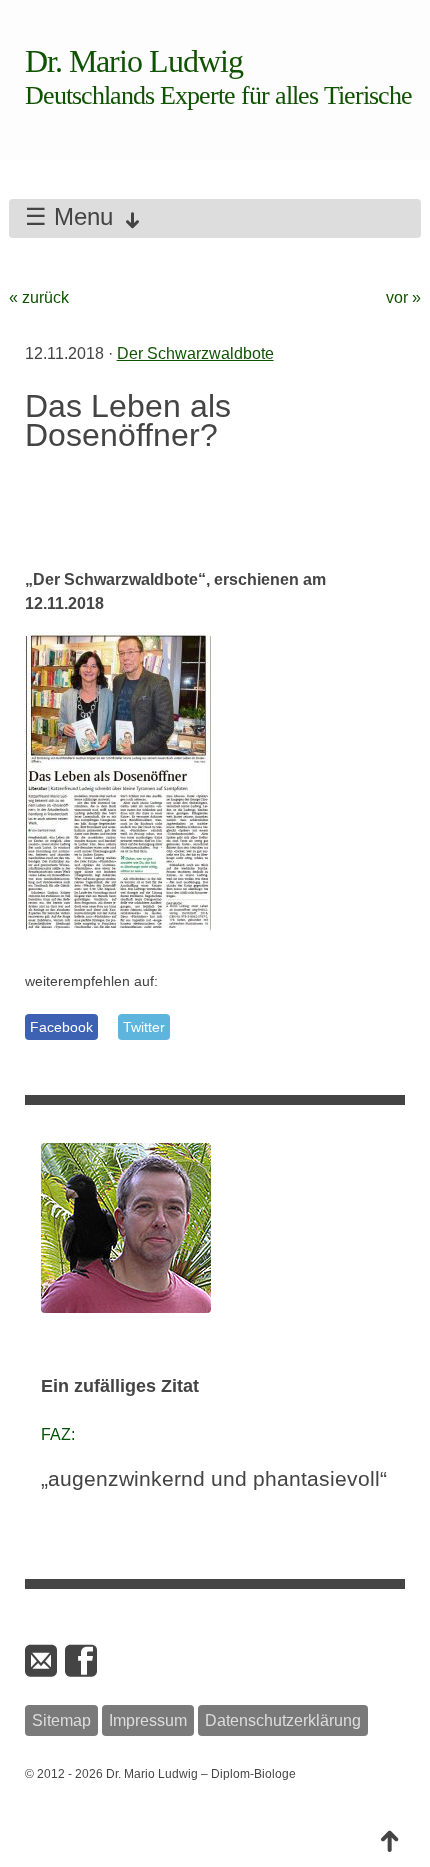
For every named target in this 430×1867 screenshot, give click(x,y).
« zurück (39, 297)
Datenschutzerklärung (283, 1720)
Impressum (148, 1720)
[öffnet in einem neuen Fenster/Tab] (83, 1661)
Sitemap (61, 1720)
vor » (403, 297)
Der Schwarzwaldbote (195, 353)
